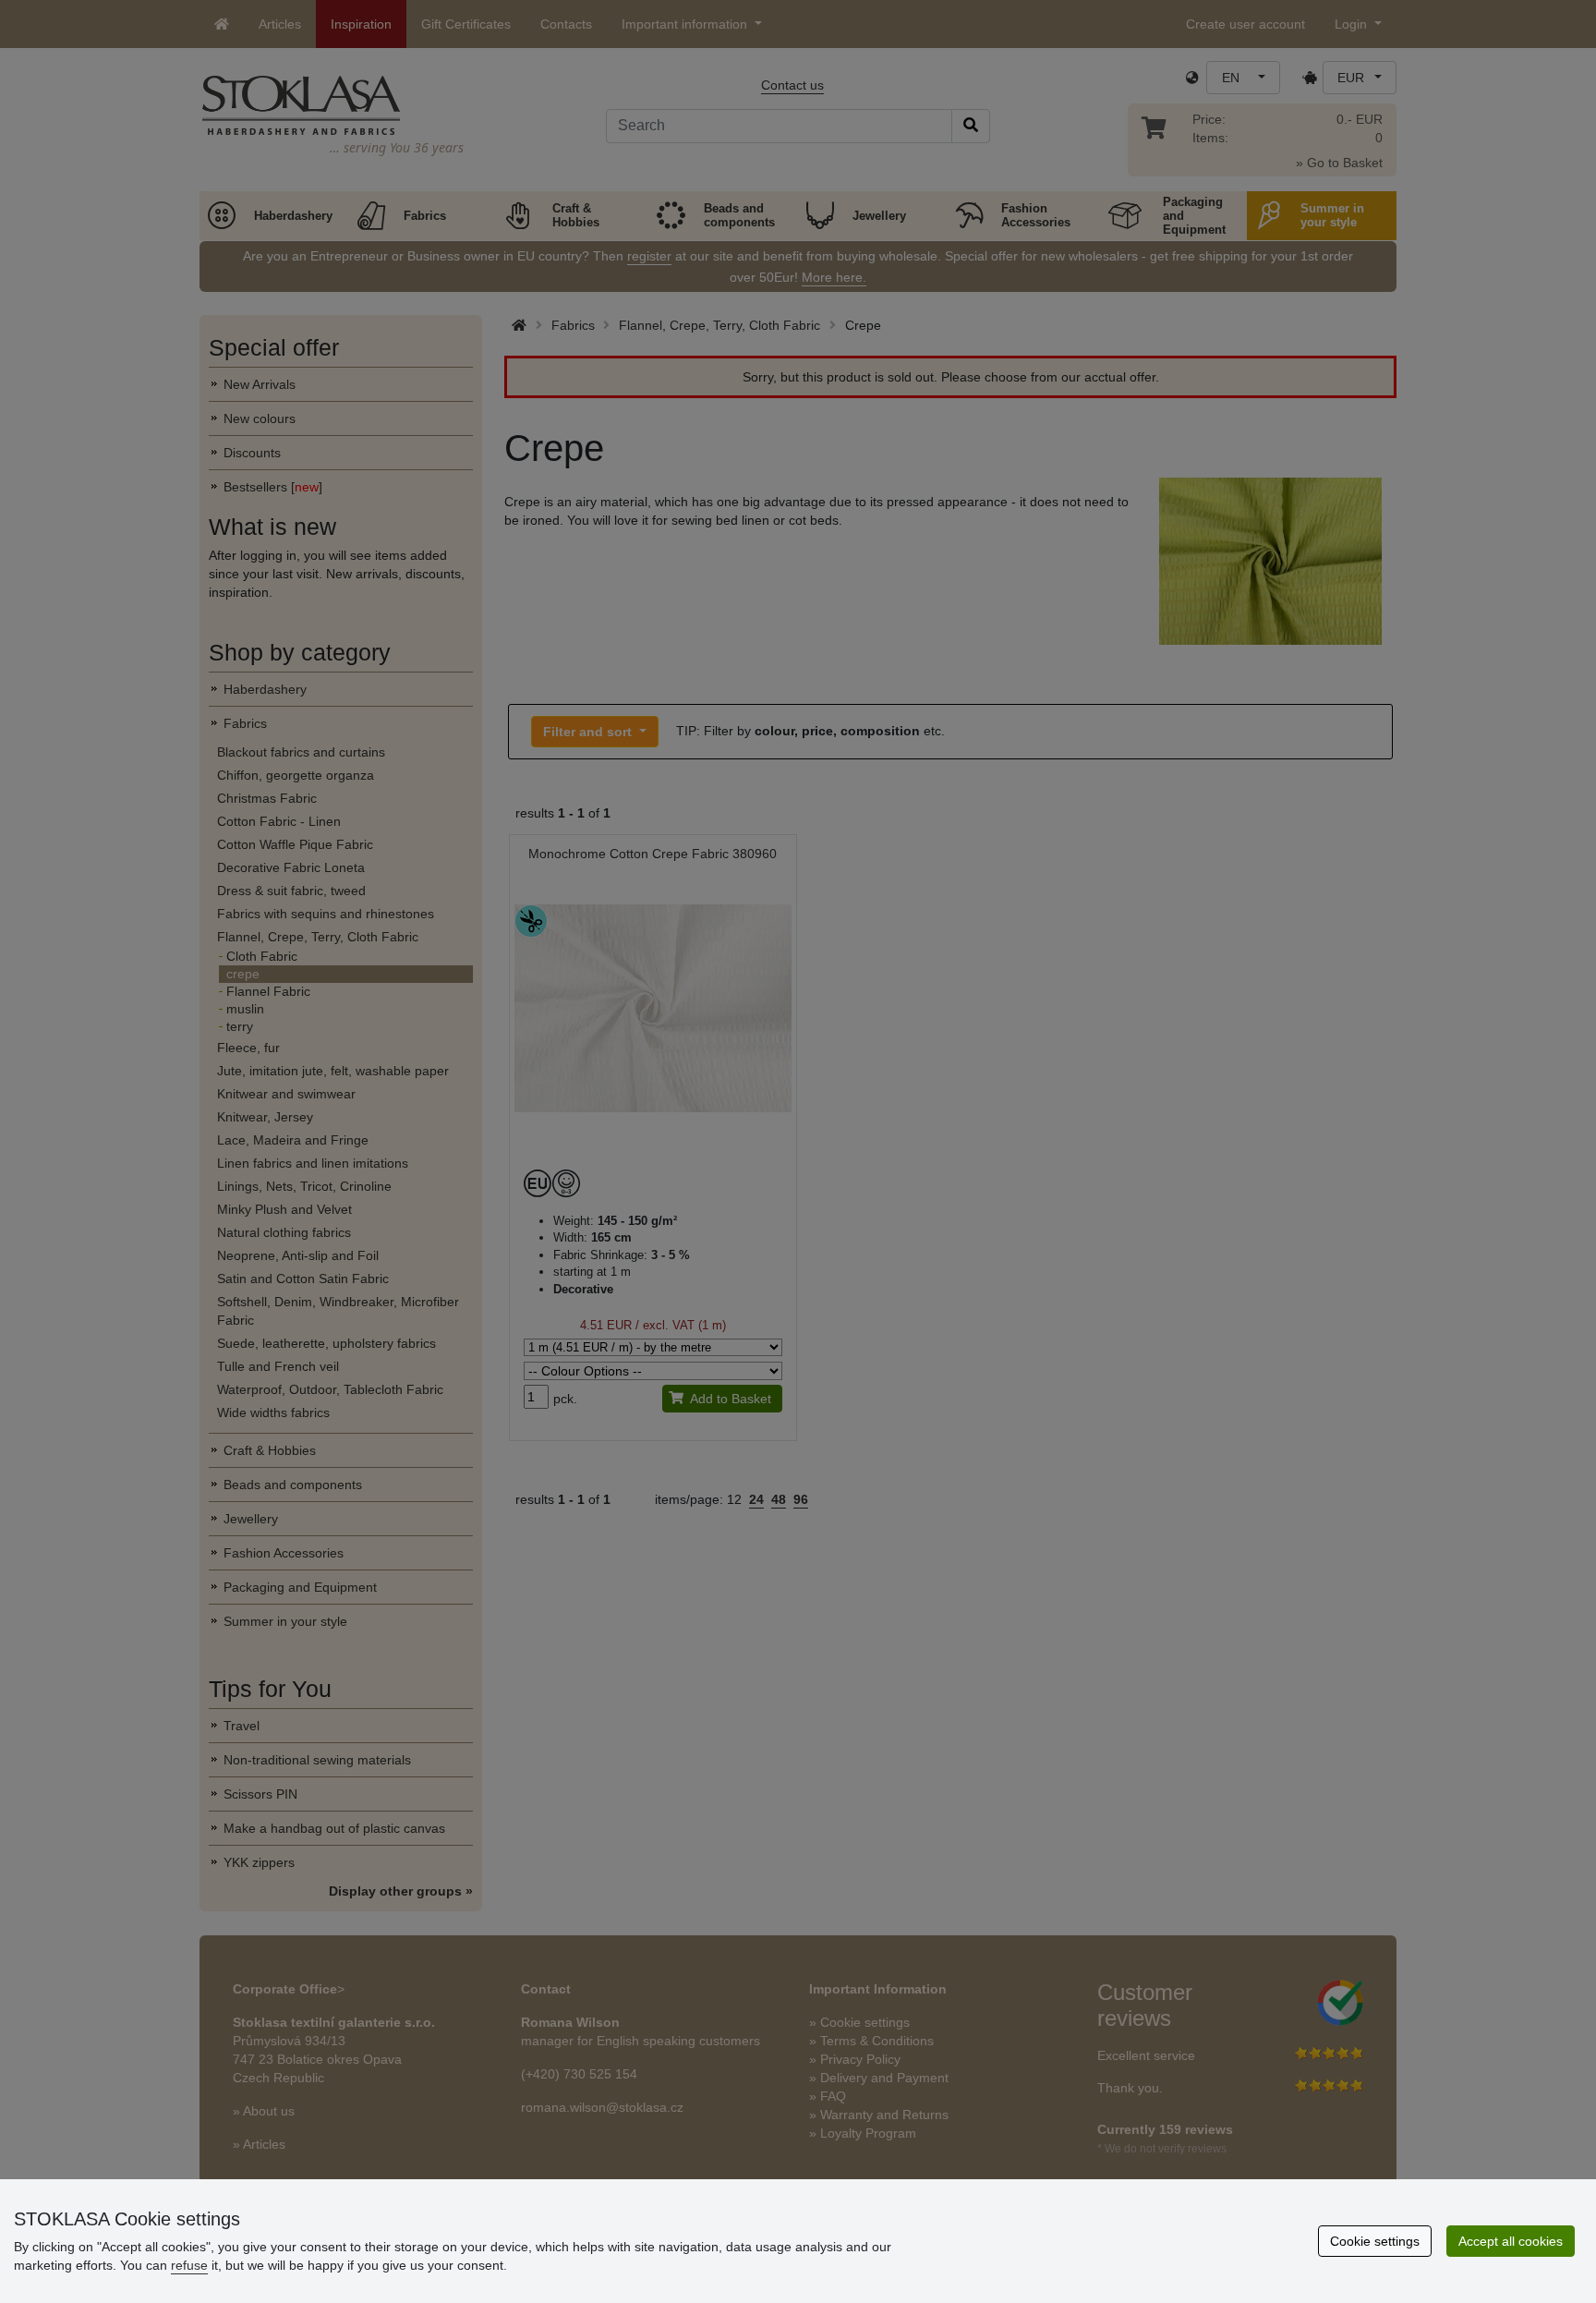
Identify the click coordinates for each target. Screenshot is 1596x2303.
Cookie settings (1375, 2241)
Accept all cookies (1511, 2241)
